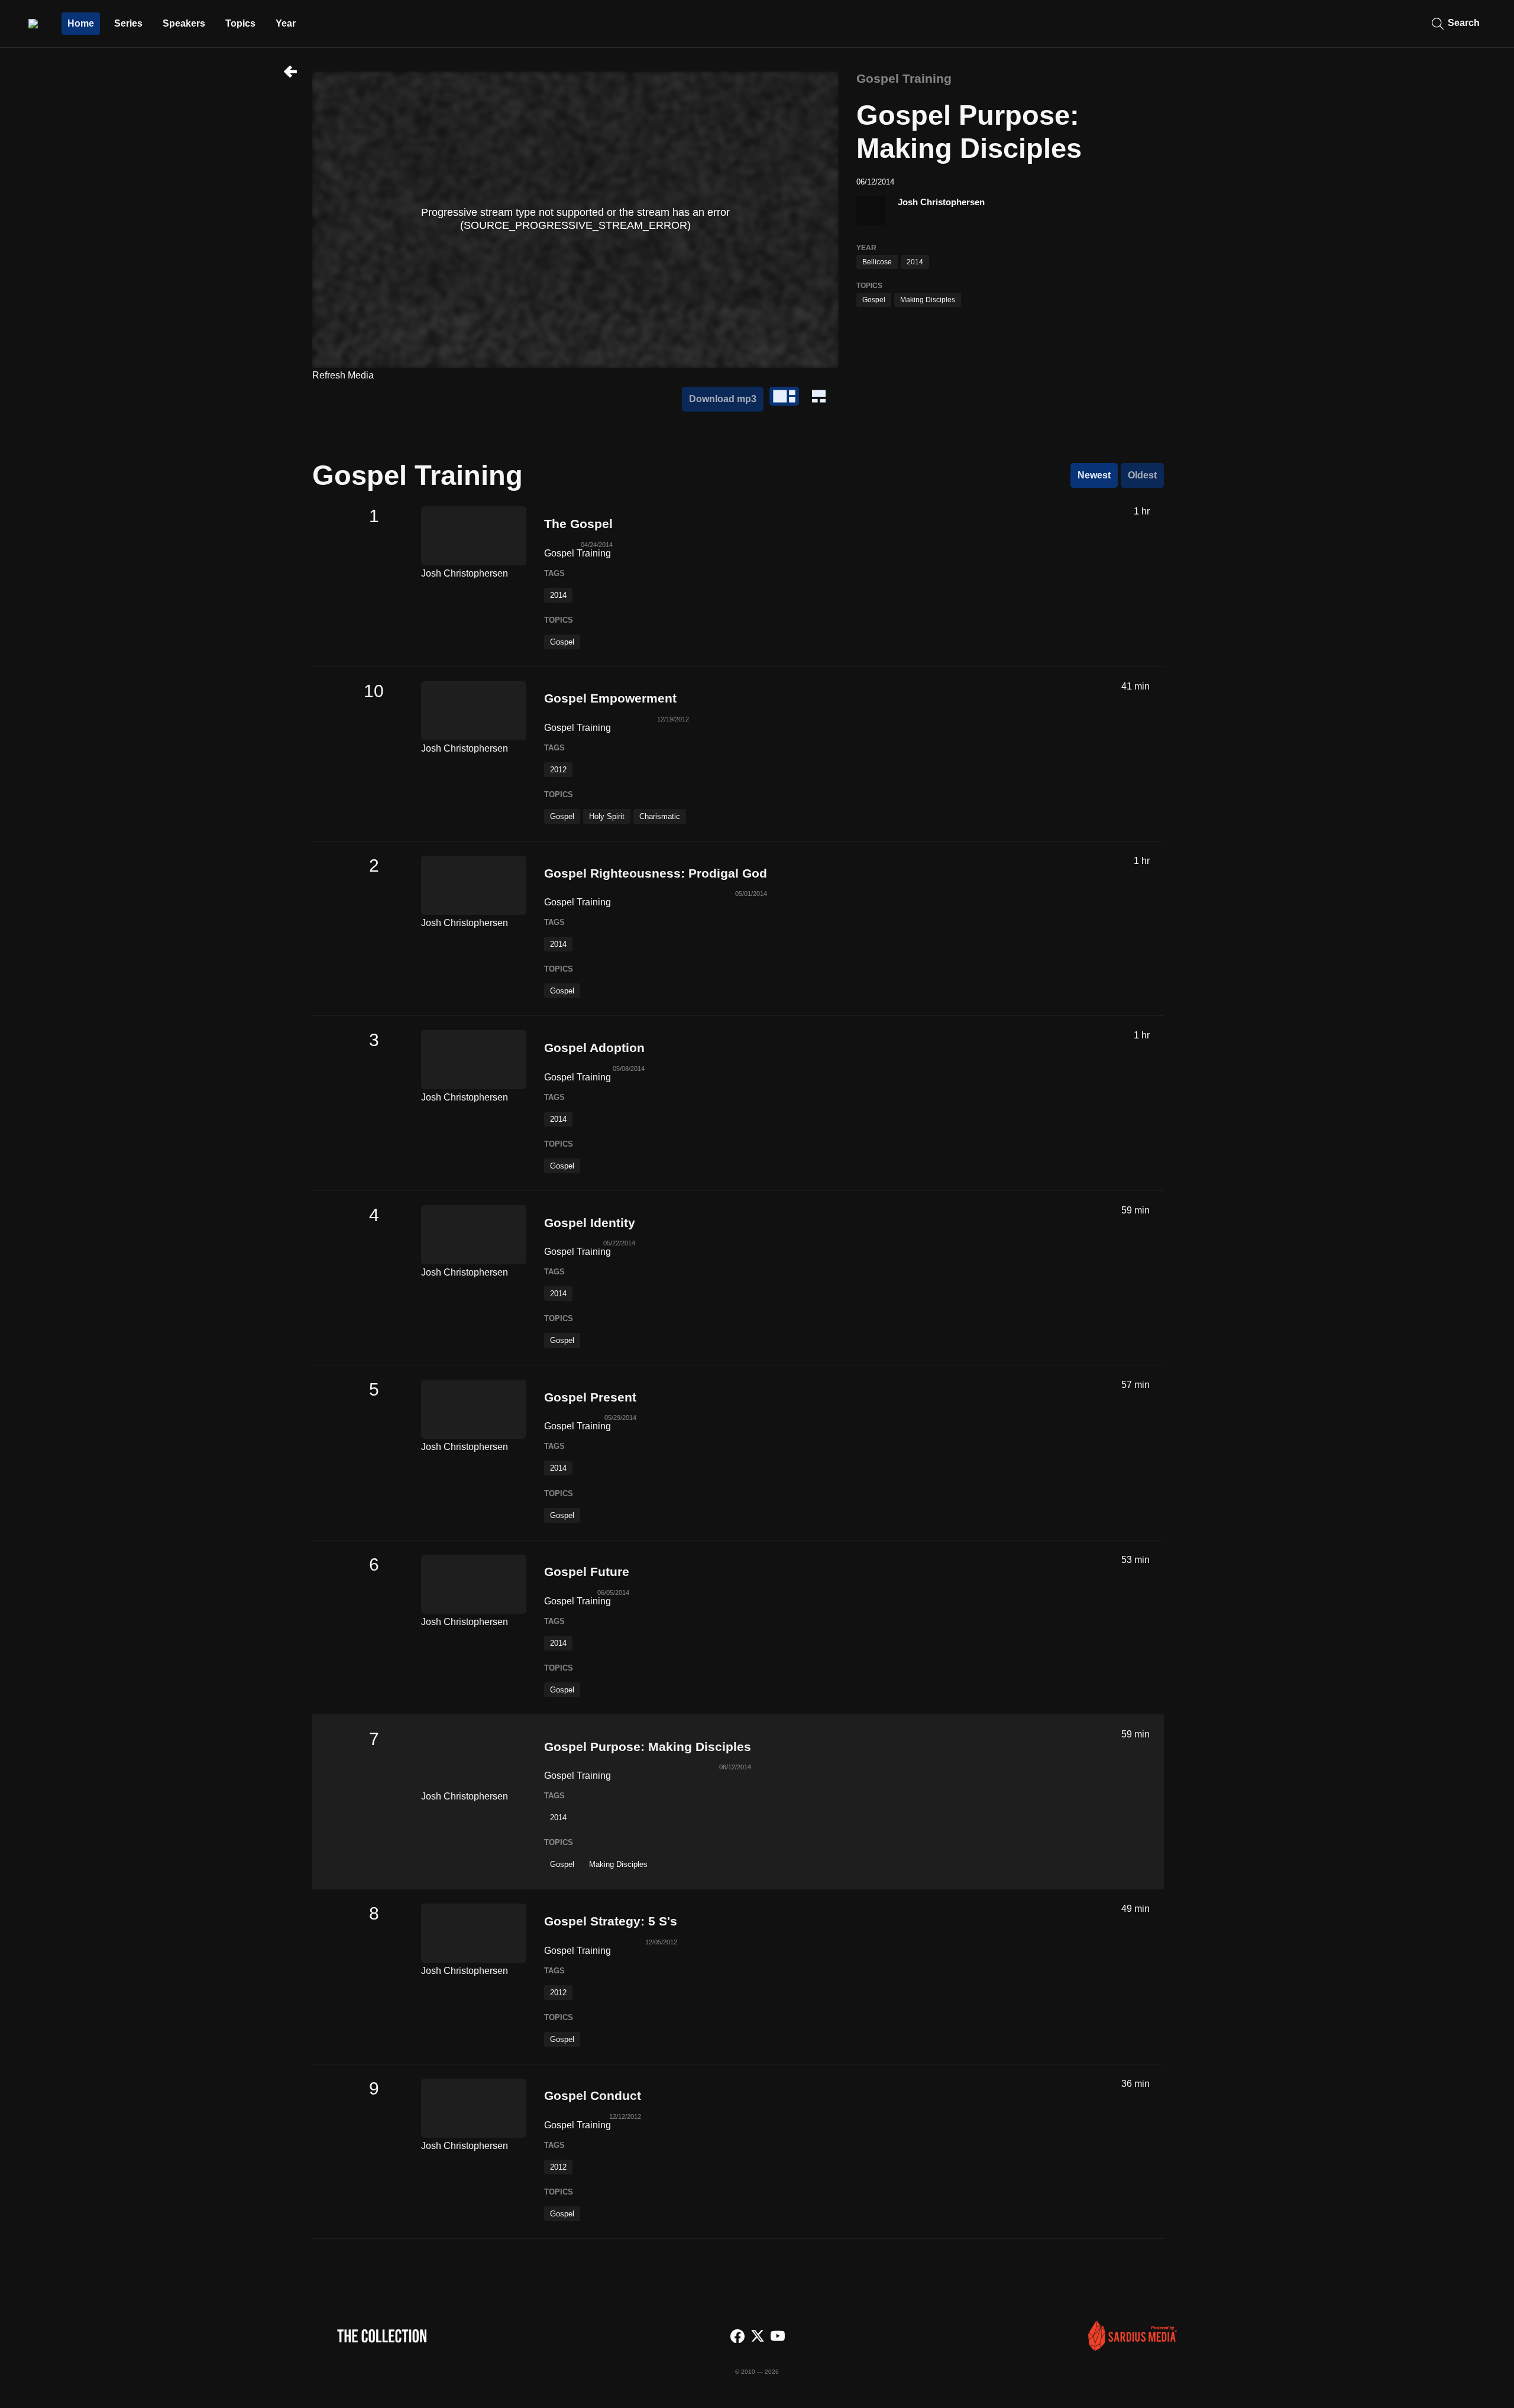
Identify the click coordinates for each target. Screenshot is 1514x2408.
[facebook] (737, 2337)
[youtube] (778, 2337)
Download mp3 (723, 399)
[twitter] (758, 2337)
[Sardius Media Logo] (1133, 2347)
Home (81, 23)
